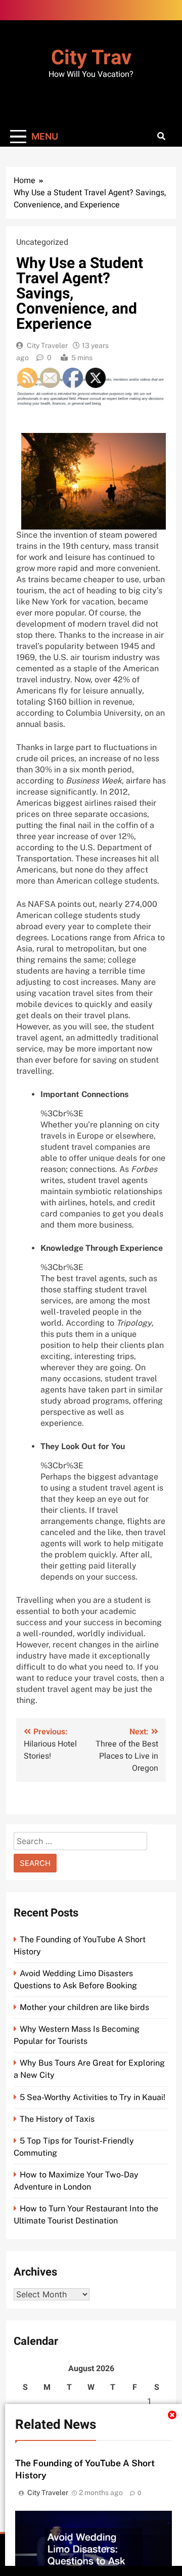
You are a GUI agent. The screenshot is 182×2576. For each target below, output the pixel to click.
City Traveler (47, 345)
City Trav (91, 58)
